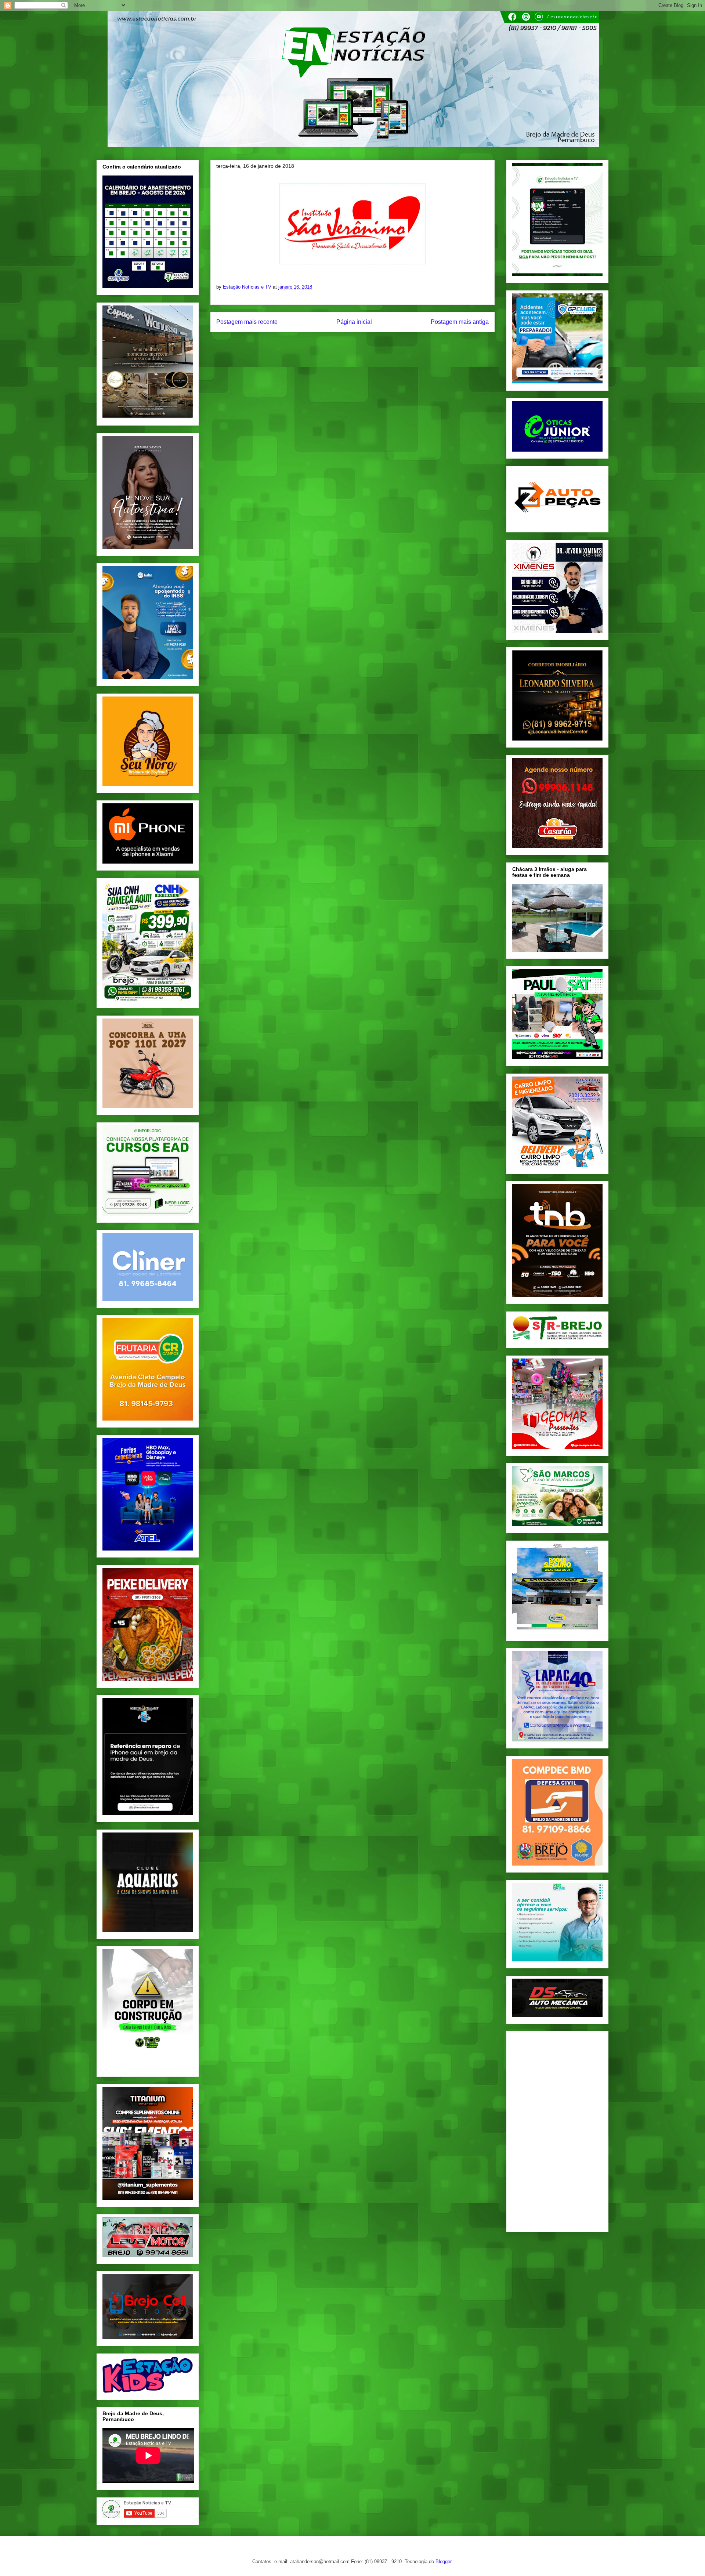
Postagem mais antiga (460, 322)
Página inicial (354, 322)
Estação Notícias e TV (248, 287)
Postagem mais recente (247, 322)
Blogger (443, 2561)
